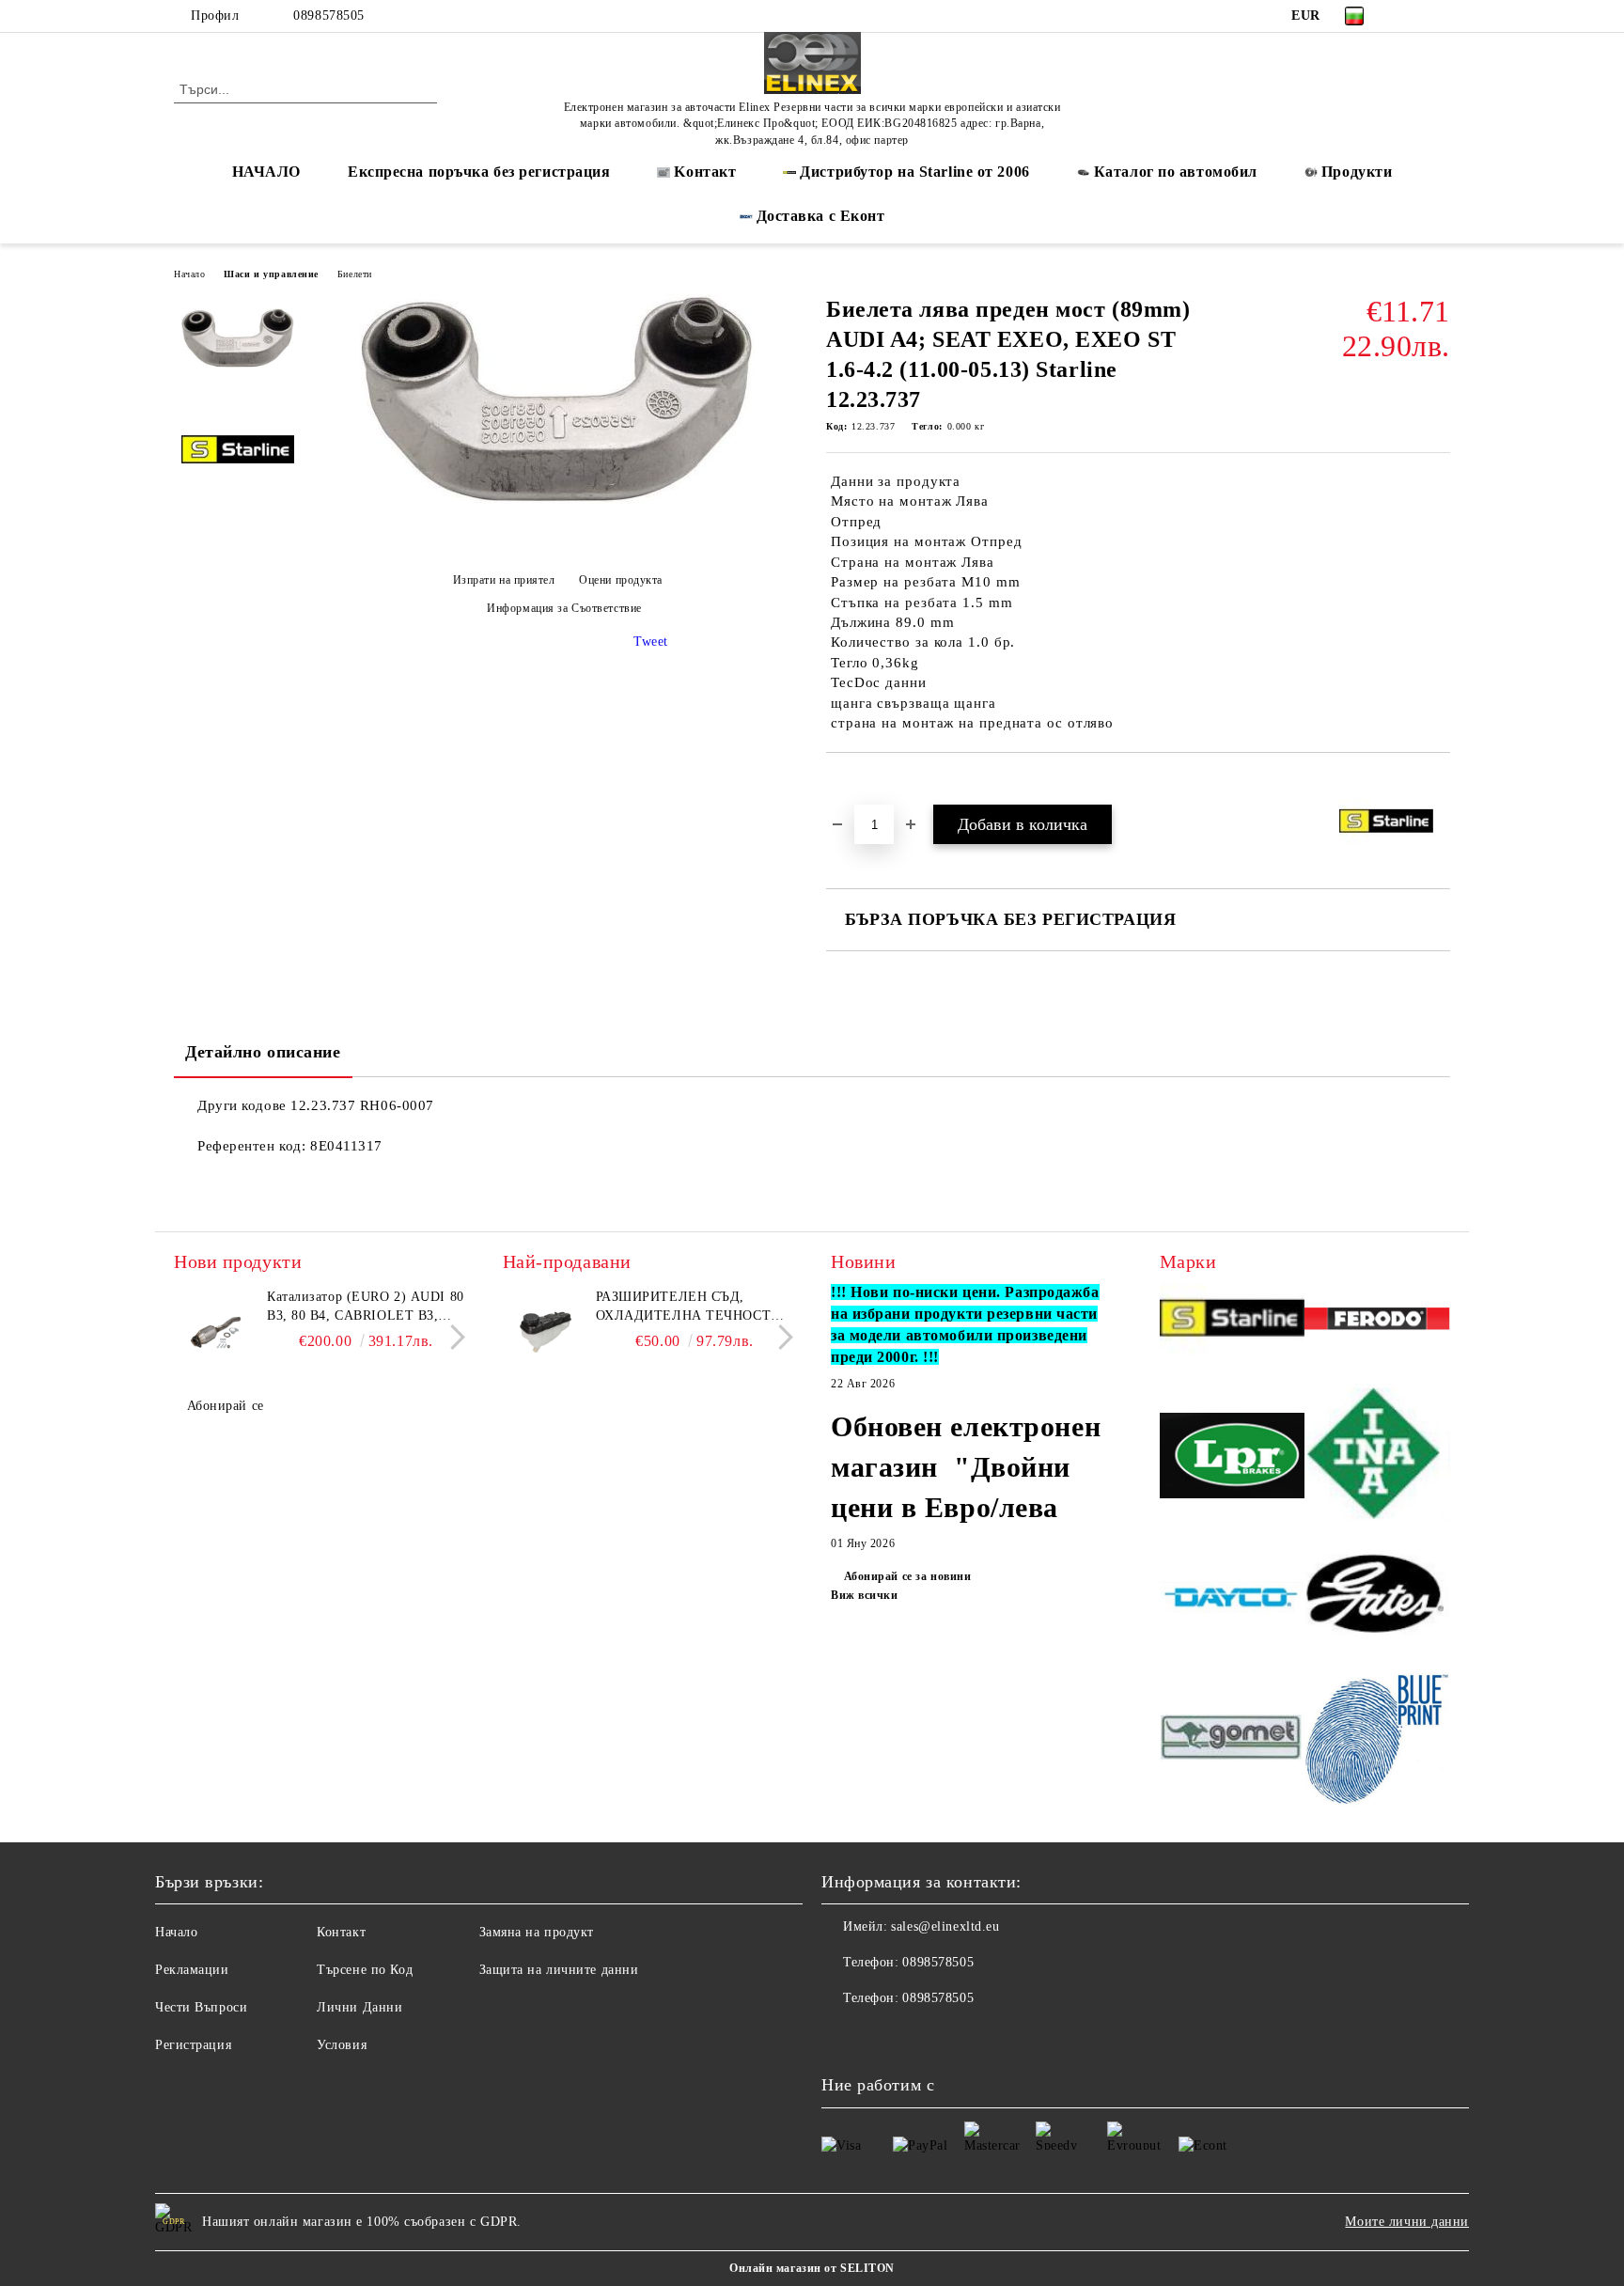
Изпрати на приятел (504, 580)
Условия (342, 2045)
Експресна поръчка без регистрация (479, 172)
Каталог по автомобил (1176, 172)
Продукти (1357, 172)
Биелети (355, 274)
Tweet (651, 642)
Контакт (341, 1932)
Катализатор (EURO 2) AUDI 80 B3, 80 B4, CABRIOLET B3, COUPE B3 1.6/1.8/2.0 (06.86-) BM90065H (366, 1307)
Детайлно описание (263, 1052)
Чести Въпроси (201, 2007)
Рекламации (192, 1970)
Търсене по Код (365, 1970)
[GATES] (1377, 1600)
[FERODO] (1377, 1322)
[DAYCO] (1233, 1600)
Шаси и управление (271, 274)
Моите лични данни (1407, 2222)
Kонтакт (705, 172)
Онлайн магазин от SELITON (812, 2268)
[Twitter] (1440, 16)
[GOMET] (1233, 1740)
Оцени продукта (621, 580)
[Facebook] (1412, 16)
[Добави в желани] (862, 785)
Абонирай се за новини (907, 1576)
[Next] (453, 1338)
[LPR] (1233, 1458)
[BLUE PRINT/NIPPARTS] (1377, 1740)
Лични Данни (359, 2007)
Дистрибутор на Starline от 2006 (914, 172)
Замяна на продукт (537, 1932)
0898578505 (329, 16)
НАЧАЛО (266, 172)
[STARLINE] (1233, 1321)
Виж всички (865, 1595)
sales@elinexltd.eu (945, 1926)
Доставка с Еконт (821, 216)
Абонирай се (226, 1406)
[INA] (1377, 1458)
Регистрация (193, 2045)
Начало (189, 274)
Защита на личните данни (559, 1970)
